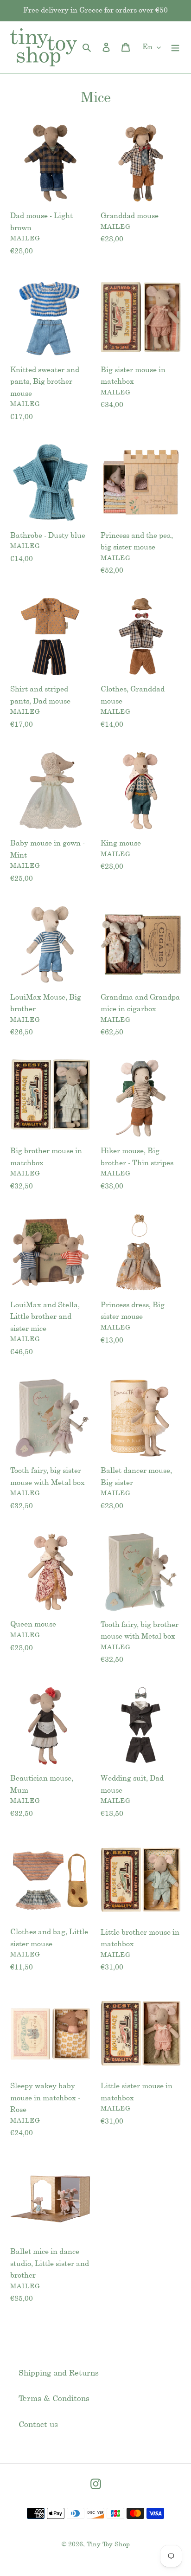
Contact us (38, 2425)
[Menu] (175, 47)
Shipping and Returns (59, 2373)
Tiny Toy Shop (108, 2545)
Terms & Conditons (54, 2399)
